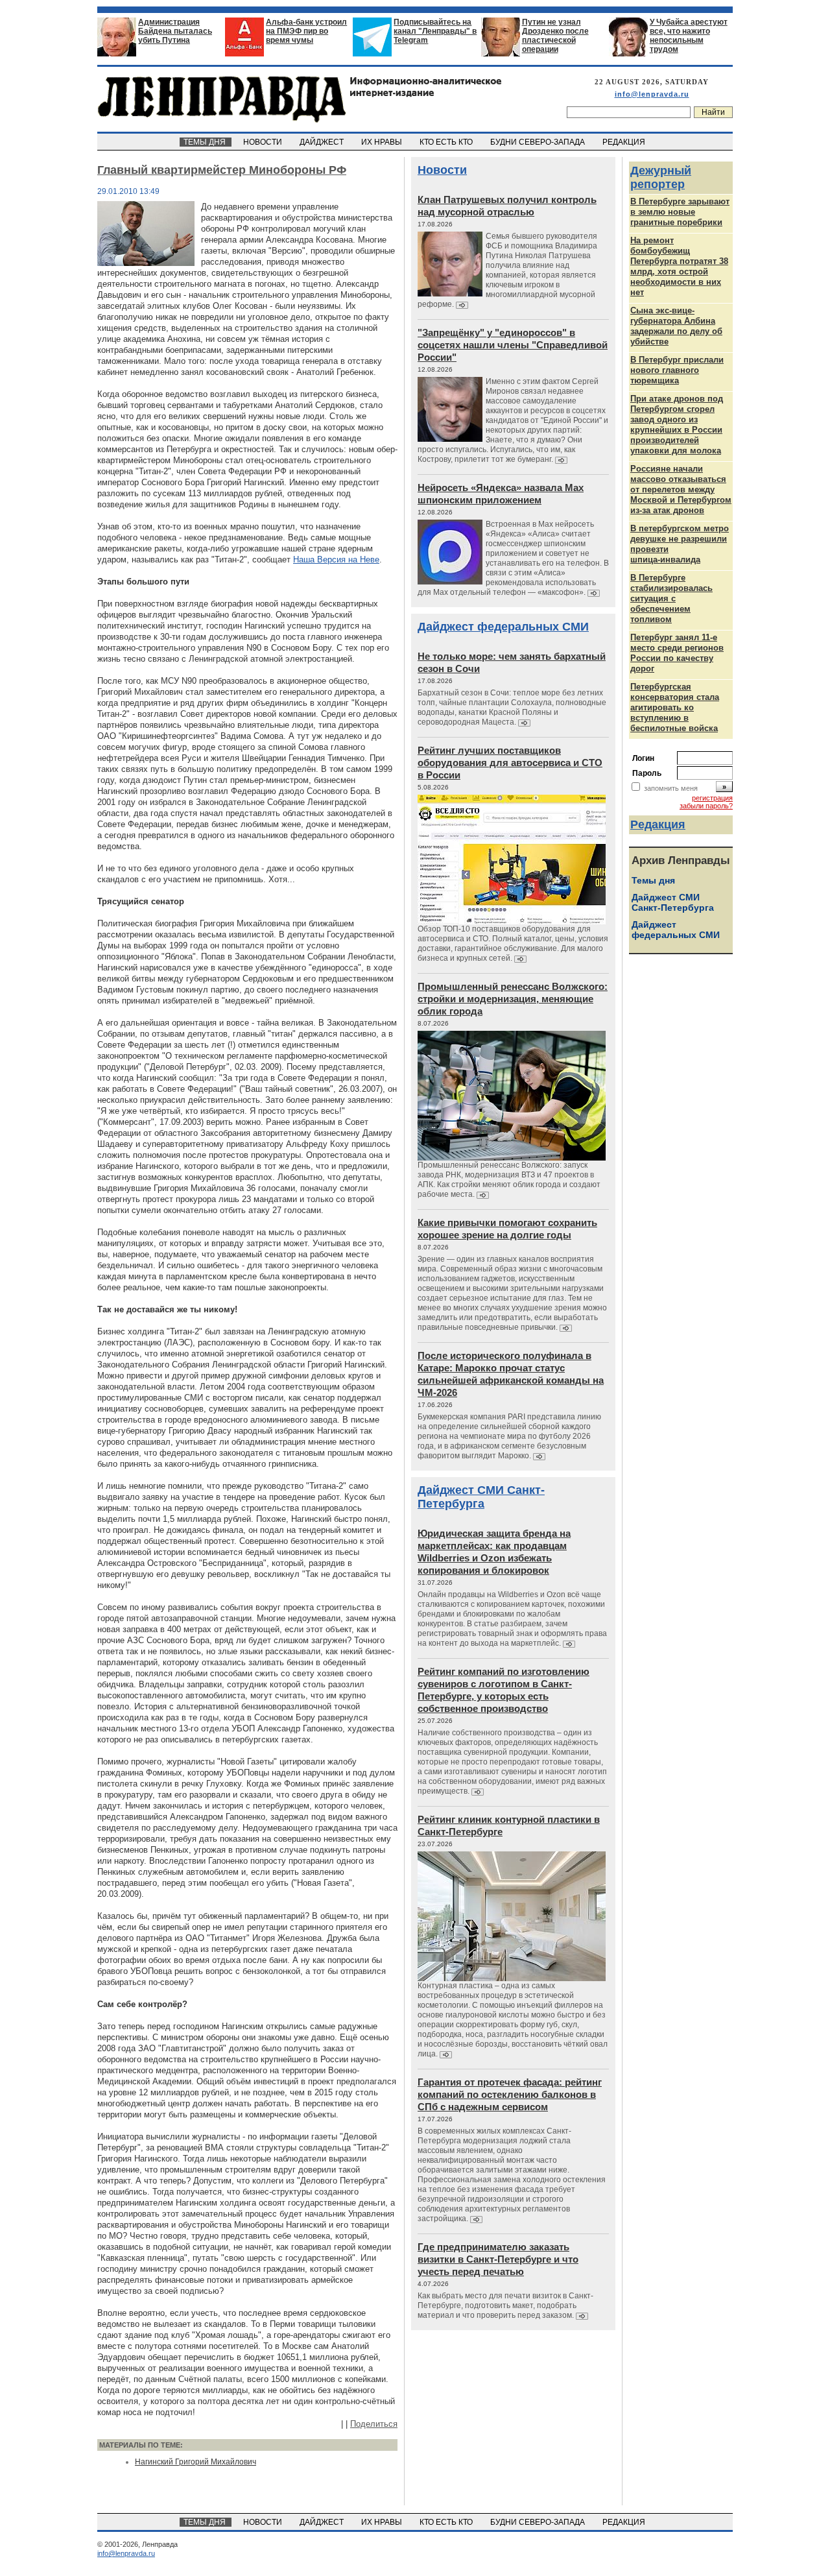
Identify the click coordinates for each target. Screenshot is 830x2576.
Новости (442, 170)
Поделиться (374, 2424)
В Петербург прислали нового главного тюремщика (677, 370)
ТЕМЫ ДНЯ (206, 142)
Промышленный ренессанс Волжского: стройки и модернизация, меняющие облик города (513, 999)
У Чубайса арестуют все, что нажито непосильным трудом (689, 36)
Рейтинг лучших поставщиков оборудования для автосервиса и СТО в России (510, 763)
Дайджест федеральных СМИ (503, 627)
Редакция (658, 825)
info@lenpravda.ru (652, 94)
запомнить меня (671, 788)
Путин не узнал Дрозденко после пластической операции (555, 36)
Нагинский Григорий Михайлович (196, 2462)
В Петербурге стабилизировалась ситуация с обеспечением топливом (671, 598)
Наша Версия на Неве (336, 560)
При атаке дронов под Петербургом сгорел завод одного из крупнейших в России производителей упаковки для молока (677, 425)
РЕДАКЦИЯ (625, 142)
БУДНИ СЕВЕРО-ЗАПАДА (539, 142)
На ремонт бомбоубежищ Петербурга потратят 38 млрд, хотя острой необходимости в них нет (679, 266)
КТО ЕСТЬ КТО (447, 142)
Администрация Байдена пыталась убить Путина (175, 31)
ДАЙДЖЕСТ (323, 142)
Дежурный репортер (661, 177)
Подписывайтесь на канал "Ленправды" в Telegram (435, 31)
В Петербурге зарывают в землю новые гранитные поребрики (680, 212)
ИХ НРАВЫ (383, 142)
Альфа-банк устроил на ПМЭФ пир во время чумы (306, 31)
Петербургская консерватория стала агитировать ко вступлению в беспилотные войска (675, 707)
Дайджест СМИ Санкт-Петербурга (481, 1497)
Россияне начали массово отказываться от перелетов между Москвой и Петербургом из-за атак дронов (681, 489)
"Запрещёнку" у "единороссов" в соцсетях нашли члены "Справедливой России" (513, 345)
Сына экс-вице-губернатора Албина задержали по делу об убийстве (676, 326)
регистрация (712, 798)
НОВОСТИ (264, 142)
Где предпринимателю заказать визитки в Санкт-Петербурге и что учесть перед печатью (498, 2259)
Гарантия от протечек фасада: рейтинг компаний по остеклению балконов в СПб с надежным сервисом (510, 2094)
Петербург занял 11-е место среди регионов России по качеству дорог (677, 653)
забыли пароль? (706, 806)
